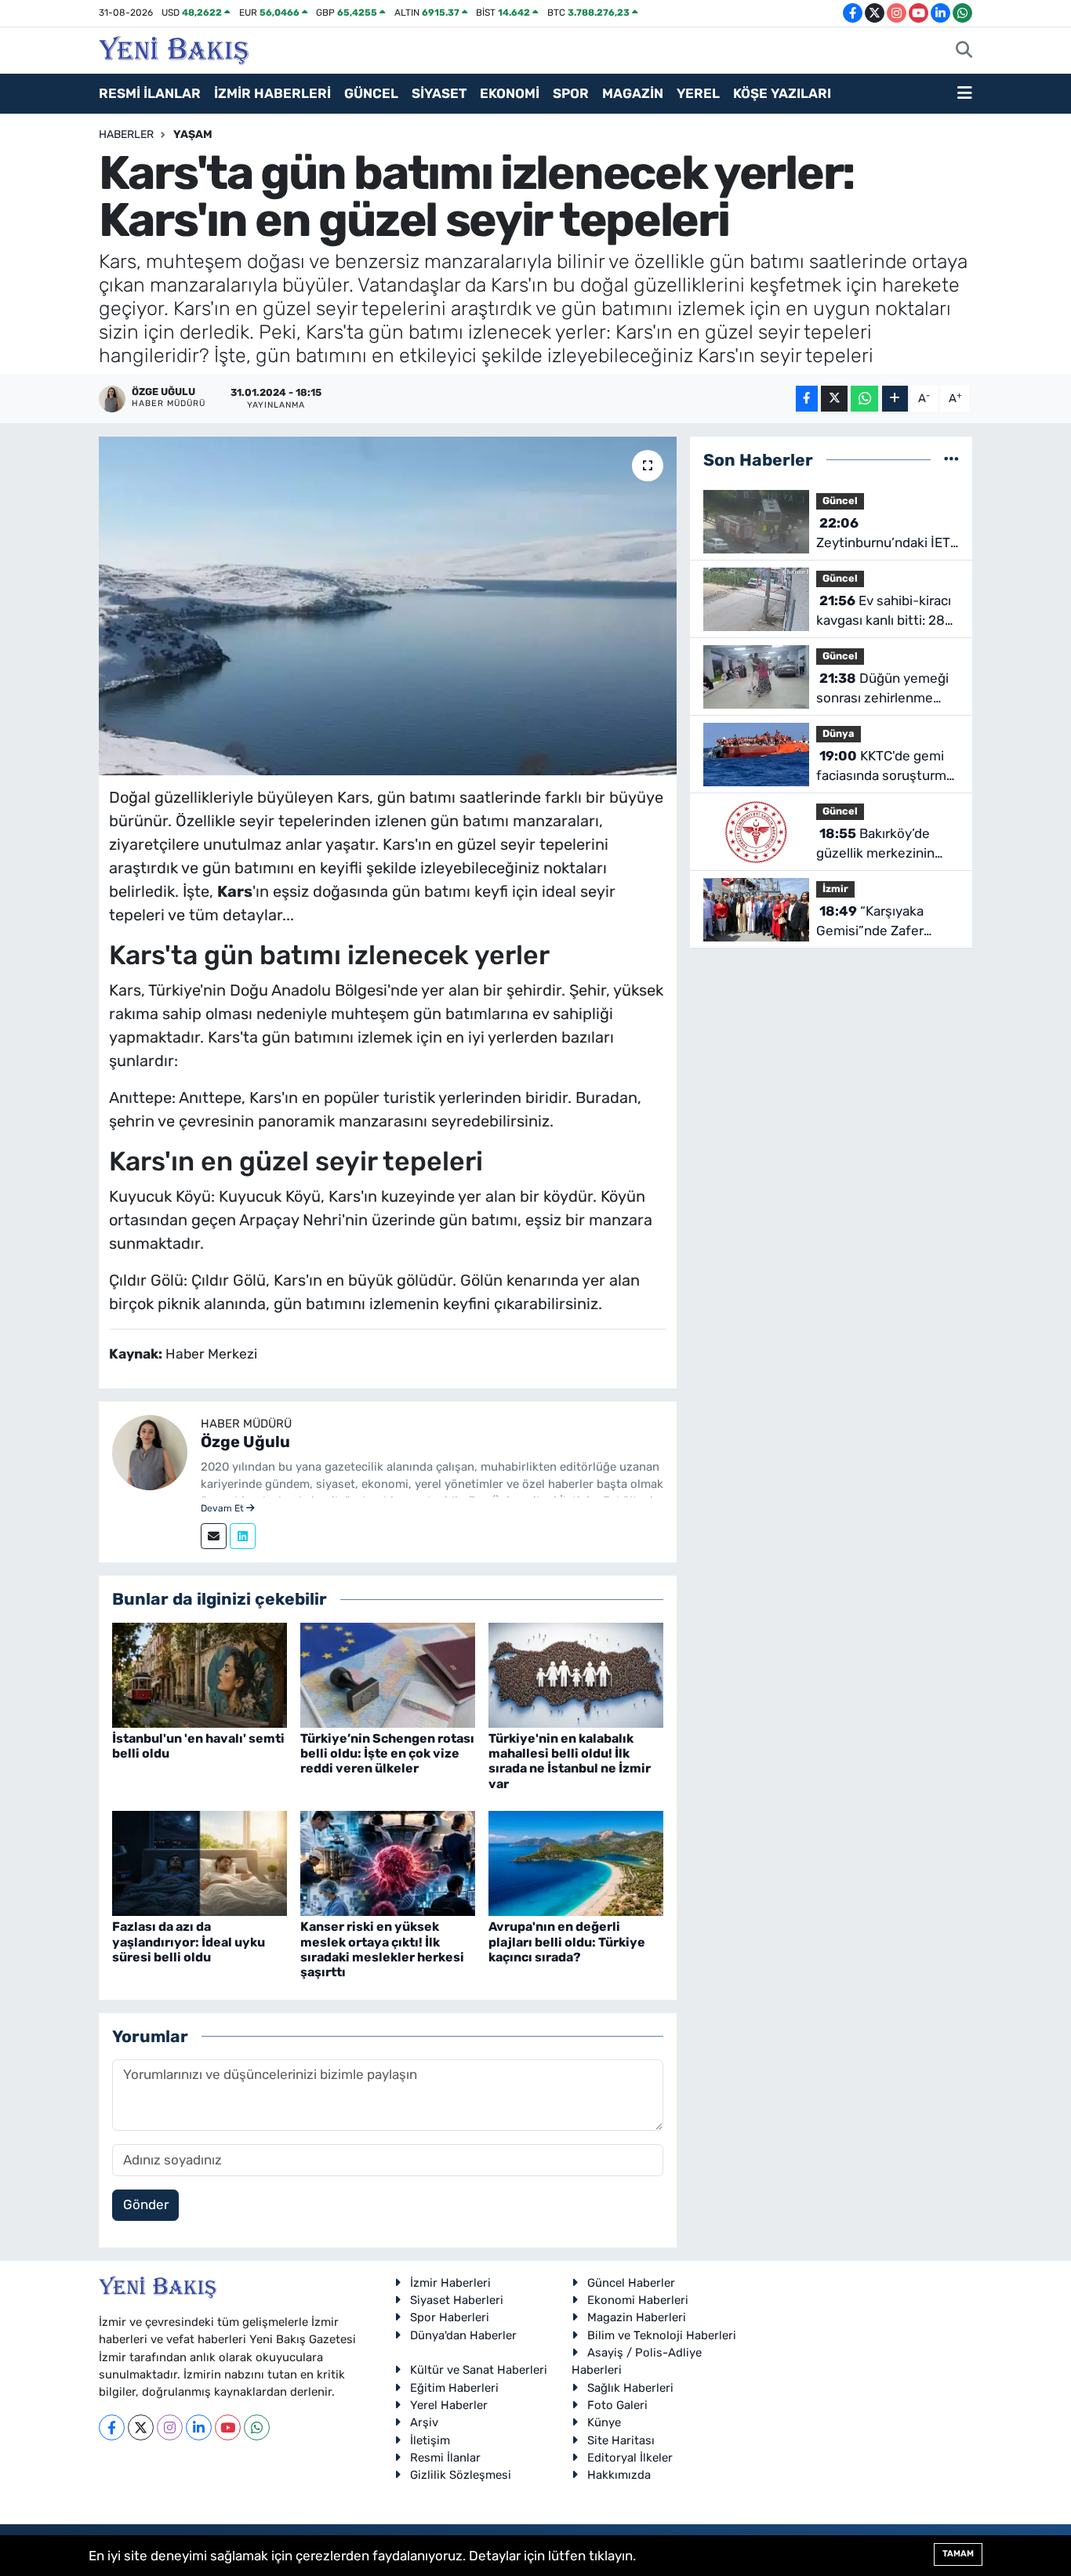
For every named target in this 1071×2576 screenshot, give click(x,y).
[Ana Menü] (965, 94)
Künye (604, 2422)
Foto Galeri (617, 2405)
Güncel (840, 501)
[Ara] (964, 51)
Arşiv (424, 2422)
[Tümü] (951, 459)
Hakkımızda (619, 2475)
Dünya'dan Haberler (463, 2335)
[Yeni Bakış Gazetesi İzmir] (174, 49)
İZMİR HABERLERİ (272, 93)
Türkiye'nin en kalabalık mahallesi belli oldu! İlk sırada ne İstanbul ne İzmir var (570, 1761)
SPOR (571, 93)
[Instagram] (170, 2427)
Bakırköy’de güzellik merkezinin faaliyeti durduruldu (876, 845)
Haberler (126, 134)
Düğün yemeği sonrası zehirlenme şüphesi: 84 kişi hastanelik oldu (882, 689)
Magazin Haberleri (637, 2317)
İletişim (430, 2440)
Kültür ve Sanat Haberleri (479, 2370)
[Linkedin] (243, 1536)
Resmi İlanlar (445, 2458)
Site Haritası (621, 2440)
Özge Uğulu (245, 1442)
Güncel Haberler (631, 2283)
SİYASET (439, 93)
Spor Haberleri (450, 2317)
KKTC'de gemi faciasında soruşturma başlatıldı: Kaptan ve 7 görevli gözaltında (885, 767)
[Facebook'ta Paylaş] (807, 399)
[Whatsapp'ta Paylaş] (864, 399)
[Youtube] (228, 2427)
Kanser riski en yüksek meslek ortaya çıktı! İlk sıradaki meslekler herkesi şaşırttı (382, 1949)
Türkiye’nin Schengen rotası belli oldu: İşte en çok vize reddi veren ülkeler (387, 1753)
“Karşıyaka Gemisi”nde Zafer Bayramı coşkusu (870, 922)
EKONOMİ (510, 93)
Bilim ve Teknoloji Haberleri (662, 2335)
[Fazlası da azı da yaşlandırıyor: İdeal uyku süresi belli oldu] (200, 1863)
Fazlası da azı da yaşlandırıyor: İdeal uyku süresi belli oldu (189, 1941)
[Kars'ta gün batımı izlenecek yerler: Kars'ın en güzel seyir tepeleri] (388, 606)
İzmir (835, 889)
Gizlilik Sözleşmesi (461, 2475)
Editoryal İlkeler (630, 2458)
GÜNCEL (371, 93)
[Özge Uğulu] (150, 1451)
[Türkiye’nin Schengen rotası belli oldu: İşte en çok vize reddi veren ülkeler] (388, 1674)
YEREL (698, 93)
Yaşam (193, 134)
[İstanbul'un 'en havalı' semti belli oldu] (200, 1674)
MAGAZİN (633, 93)
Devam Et (223, 1508)
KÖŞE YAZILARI (782, 93)
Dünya (839, 733)
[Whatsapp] (257, 2427)
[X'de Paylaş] (834, 399)
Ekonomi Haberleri (638, 2300)
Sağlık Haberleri (630, 2388)
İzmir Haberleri (450, 2283)
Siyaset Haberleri (457, 2300)
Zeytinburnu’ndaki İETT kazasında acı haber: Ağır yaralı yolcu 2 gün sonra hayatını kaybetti (887, 534)
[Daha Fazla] (895, 399)
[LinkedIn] (199, 2427)
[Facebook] (112, 2427)
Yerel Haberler (449, 2405)
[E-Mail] (214, 1536)
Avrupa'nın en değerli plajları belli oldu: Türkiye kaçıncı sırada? (567, 1941)
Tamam (958, 2554)
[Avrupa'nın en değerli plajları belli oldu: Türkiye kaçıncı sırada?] (576, 1863)
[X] (141, 2427)
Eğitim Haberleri (454, 2388)
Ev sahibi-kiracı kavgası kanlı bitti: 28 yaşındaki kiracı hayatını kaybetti (884, 612)
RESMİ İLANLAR (150, 93)
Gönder (146, 2204)
